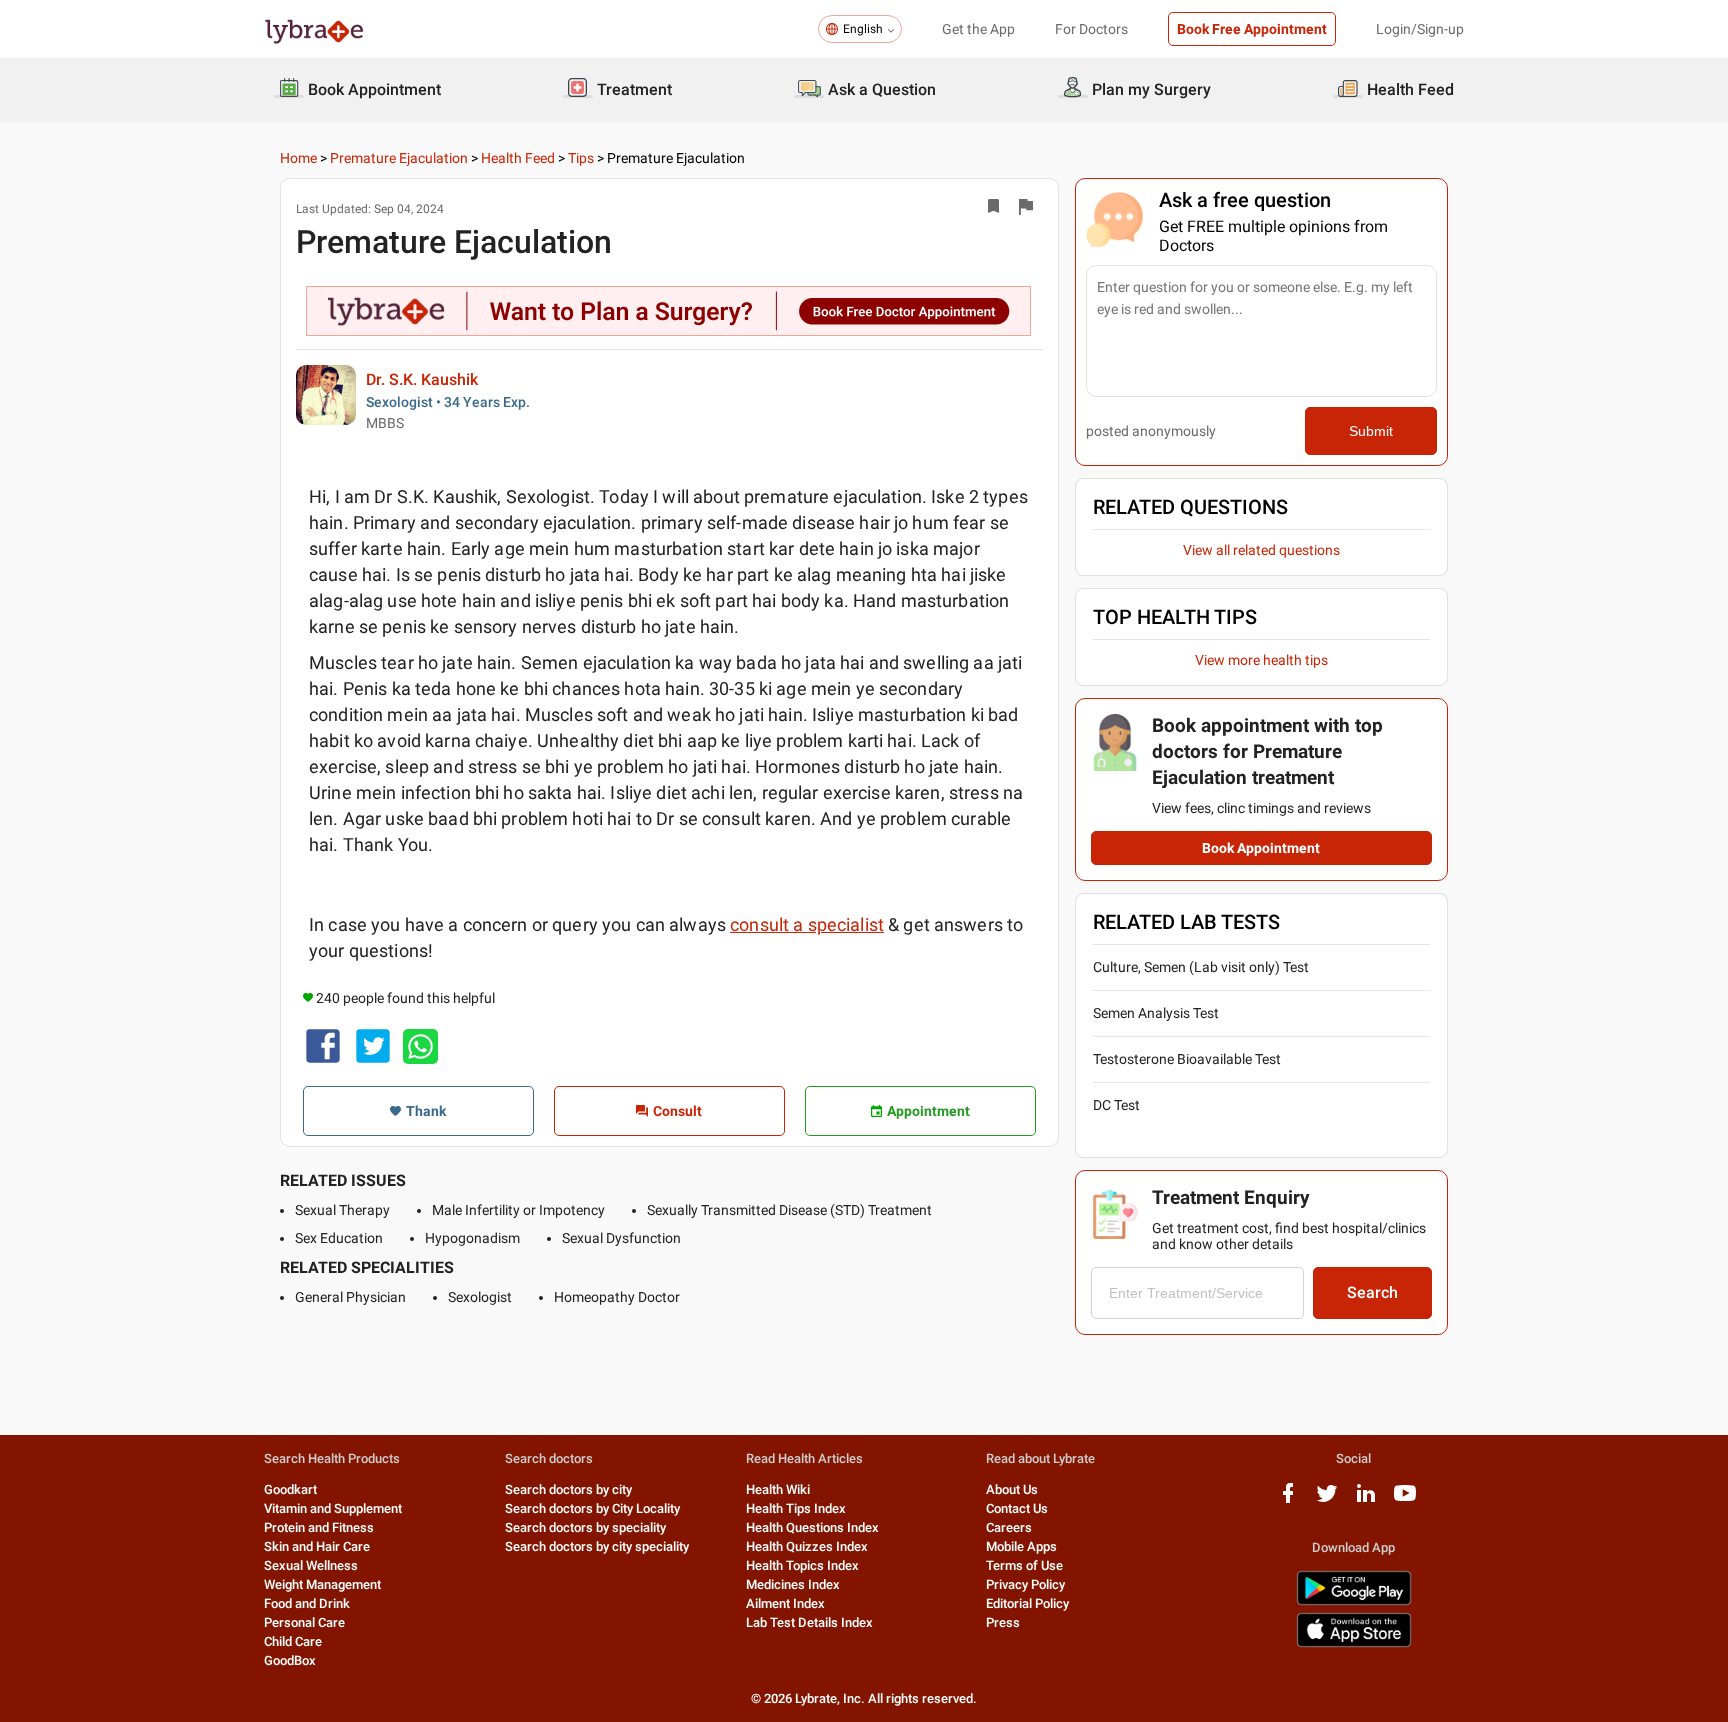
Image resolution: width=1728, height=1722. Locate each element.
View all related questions (1261, 550)
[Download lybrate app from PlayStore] (1354, 1601)
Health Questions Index (812, 1527)
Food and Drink (307, 1603)
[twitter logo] (1327, 1500)
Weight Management (322, 1584)
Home (298, 158)
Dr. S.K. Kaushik (422, 379)
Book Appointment (1261, 848)
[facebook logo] (1288, 1500)
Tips (581, 158)
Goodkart (290, 1489)
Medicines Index (793, 1584)
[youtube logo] (1405, 1500)
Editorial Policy (1027, 1603)
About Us (1012, 1489)
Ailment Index (785, 1603)
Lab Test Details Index (809, 1622)
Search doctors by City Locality (592, 1508)
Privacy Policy (1025, 1584)
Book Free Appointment (1252, 29)
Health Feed (518, 158)
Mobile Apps (1021, 1546)
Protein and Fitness (319, 1527)
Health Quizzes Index (807, 1546)
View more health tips (1261, 660)
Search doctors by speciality (585, 1527)
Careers (1009, 1527)
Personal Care (304, 1622)
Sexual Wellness (311, 1565)
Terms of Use (1024, 1565)
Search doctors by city (568, 1489)
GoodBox (290, 1660)
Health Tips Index (796, 1508)
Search (1372, 1292)
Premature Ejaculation (399, 158)
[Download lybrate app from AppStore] (1354, 1643)
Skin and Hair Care (317, 1546)
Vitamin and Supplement (333, 1508)
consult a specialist (807, 924)
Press (1003, 1622)
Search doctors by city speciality (597, 1546)
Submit (1371, 431)
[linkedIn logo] (1366, 1500)
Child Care (293, 1641)
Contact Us (1017, 1508)
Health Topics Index (802, 1565)
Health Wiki (778, 1489)
